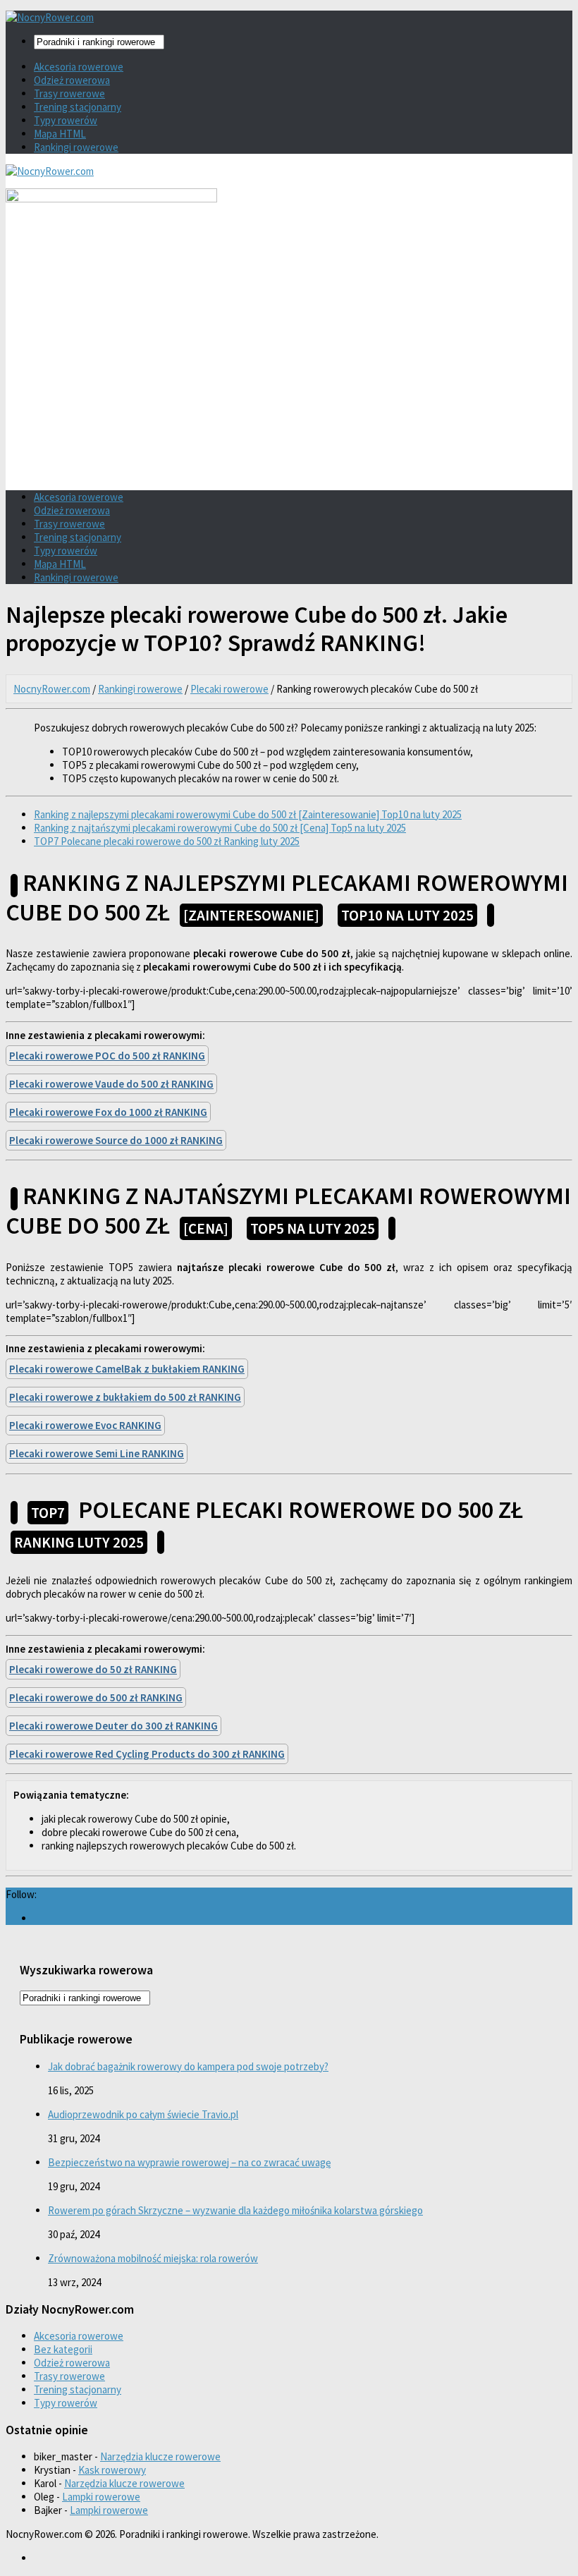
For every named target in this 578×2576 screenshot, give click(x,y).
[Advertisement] (289, 381)
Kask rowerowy (112, 2470)
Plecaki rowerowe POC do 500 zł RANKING (107, 1056)
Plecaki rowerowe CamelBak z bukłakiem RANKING (127, 1369)
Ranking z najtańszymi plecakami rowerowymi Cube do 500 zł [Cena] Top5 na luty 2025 (220, 828)
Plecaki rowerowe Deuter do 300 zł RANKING (113, 1726)
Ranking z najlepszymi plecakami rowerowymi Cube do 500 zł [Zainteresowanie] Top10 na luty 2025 (248, 814)
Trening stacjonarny (78, 107)
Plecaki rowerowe (229, 689)
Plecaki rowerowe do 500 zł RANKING (96, 1697)
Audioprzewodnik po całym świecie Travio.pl (143, 2114)
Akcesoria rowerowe (79, 67)
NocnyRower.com (52, 689)
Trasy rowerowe (69, 93)
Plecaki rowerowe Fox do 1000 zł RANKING (108, 1112)
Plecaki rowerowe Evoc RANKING (85, 1425)
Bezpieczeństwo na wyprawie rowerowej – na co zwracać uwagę (189, 2162)
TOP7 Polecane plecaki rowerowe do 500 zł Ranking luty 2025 (167, 841)
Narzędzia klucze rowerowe (160, 2456)
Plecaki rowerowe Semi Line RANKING (97, 1453)
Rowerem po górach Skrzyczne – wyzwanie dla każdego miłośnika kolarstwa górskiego (235, 2210)
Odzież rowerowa (72, 80)
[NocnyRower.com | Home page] (50, 17)
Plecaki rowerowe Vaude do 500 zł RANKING (111, 1084)
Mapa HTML (60, 134)
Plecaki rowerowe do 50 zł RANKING (93, 1669)
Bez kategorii (63, 2349)
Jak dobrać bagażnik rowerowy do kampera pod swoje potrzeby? (188, 2066)
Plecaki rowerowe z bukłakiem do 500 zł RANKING (125, 1397)
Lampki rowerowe (101, 2497)
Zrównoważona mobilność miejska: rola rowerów (153, 2258)
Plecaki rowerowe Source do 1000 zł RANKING (116, 1140)
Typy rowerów (66, 120)
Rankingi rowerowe (76, 147)
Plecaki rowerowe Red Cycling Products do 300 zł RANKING (147, 1754)
